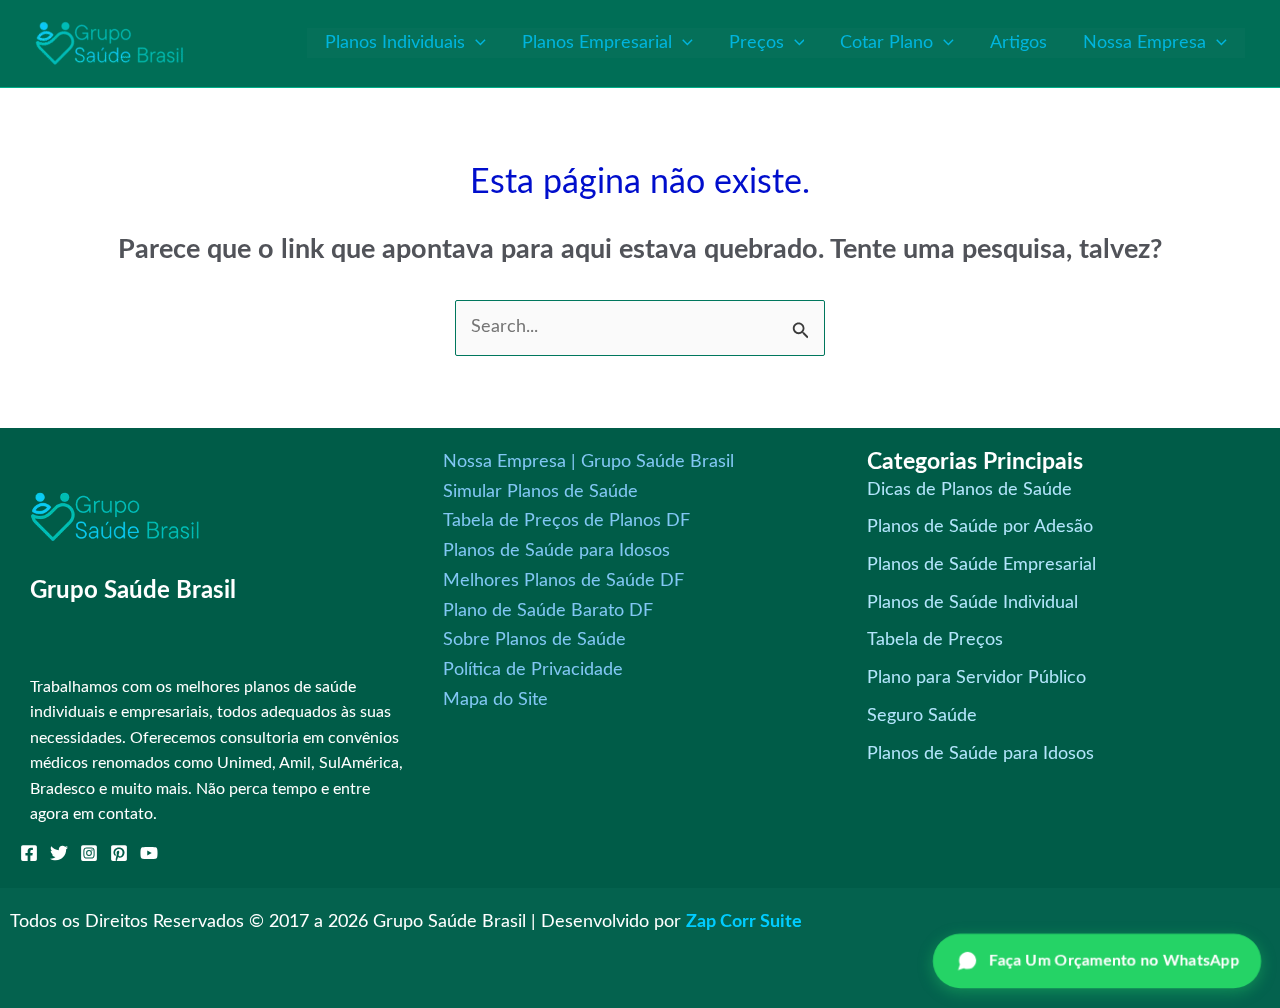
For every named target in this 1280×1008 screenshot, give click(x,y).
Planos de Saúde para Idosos (556, 551)
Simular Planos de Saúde (540, 492)
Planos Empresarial (597, 43)
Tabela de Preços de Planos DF (566, 521)
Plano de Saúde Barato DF (548, 611)
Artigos (1018, 43)
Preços (756, 43)
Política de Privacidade (533, 670)
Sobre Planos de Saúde (534, 640)
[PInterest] (119, 853)
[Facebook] (29, 853)
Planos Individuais (395, 43)
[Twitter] (59, 853)
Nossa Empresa (1144, 43)
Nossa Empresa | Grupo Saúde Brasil (588, 462)
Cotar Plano (886, 43)
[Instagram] (89, 853)
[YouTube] (149, 853)
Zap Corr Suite (744, 922)
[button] (475, 43)
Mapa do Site (495, 700)
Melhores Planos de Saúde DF (563, 581)
